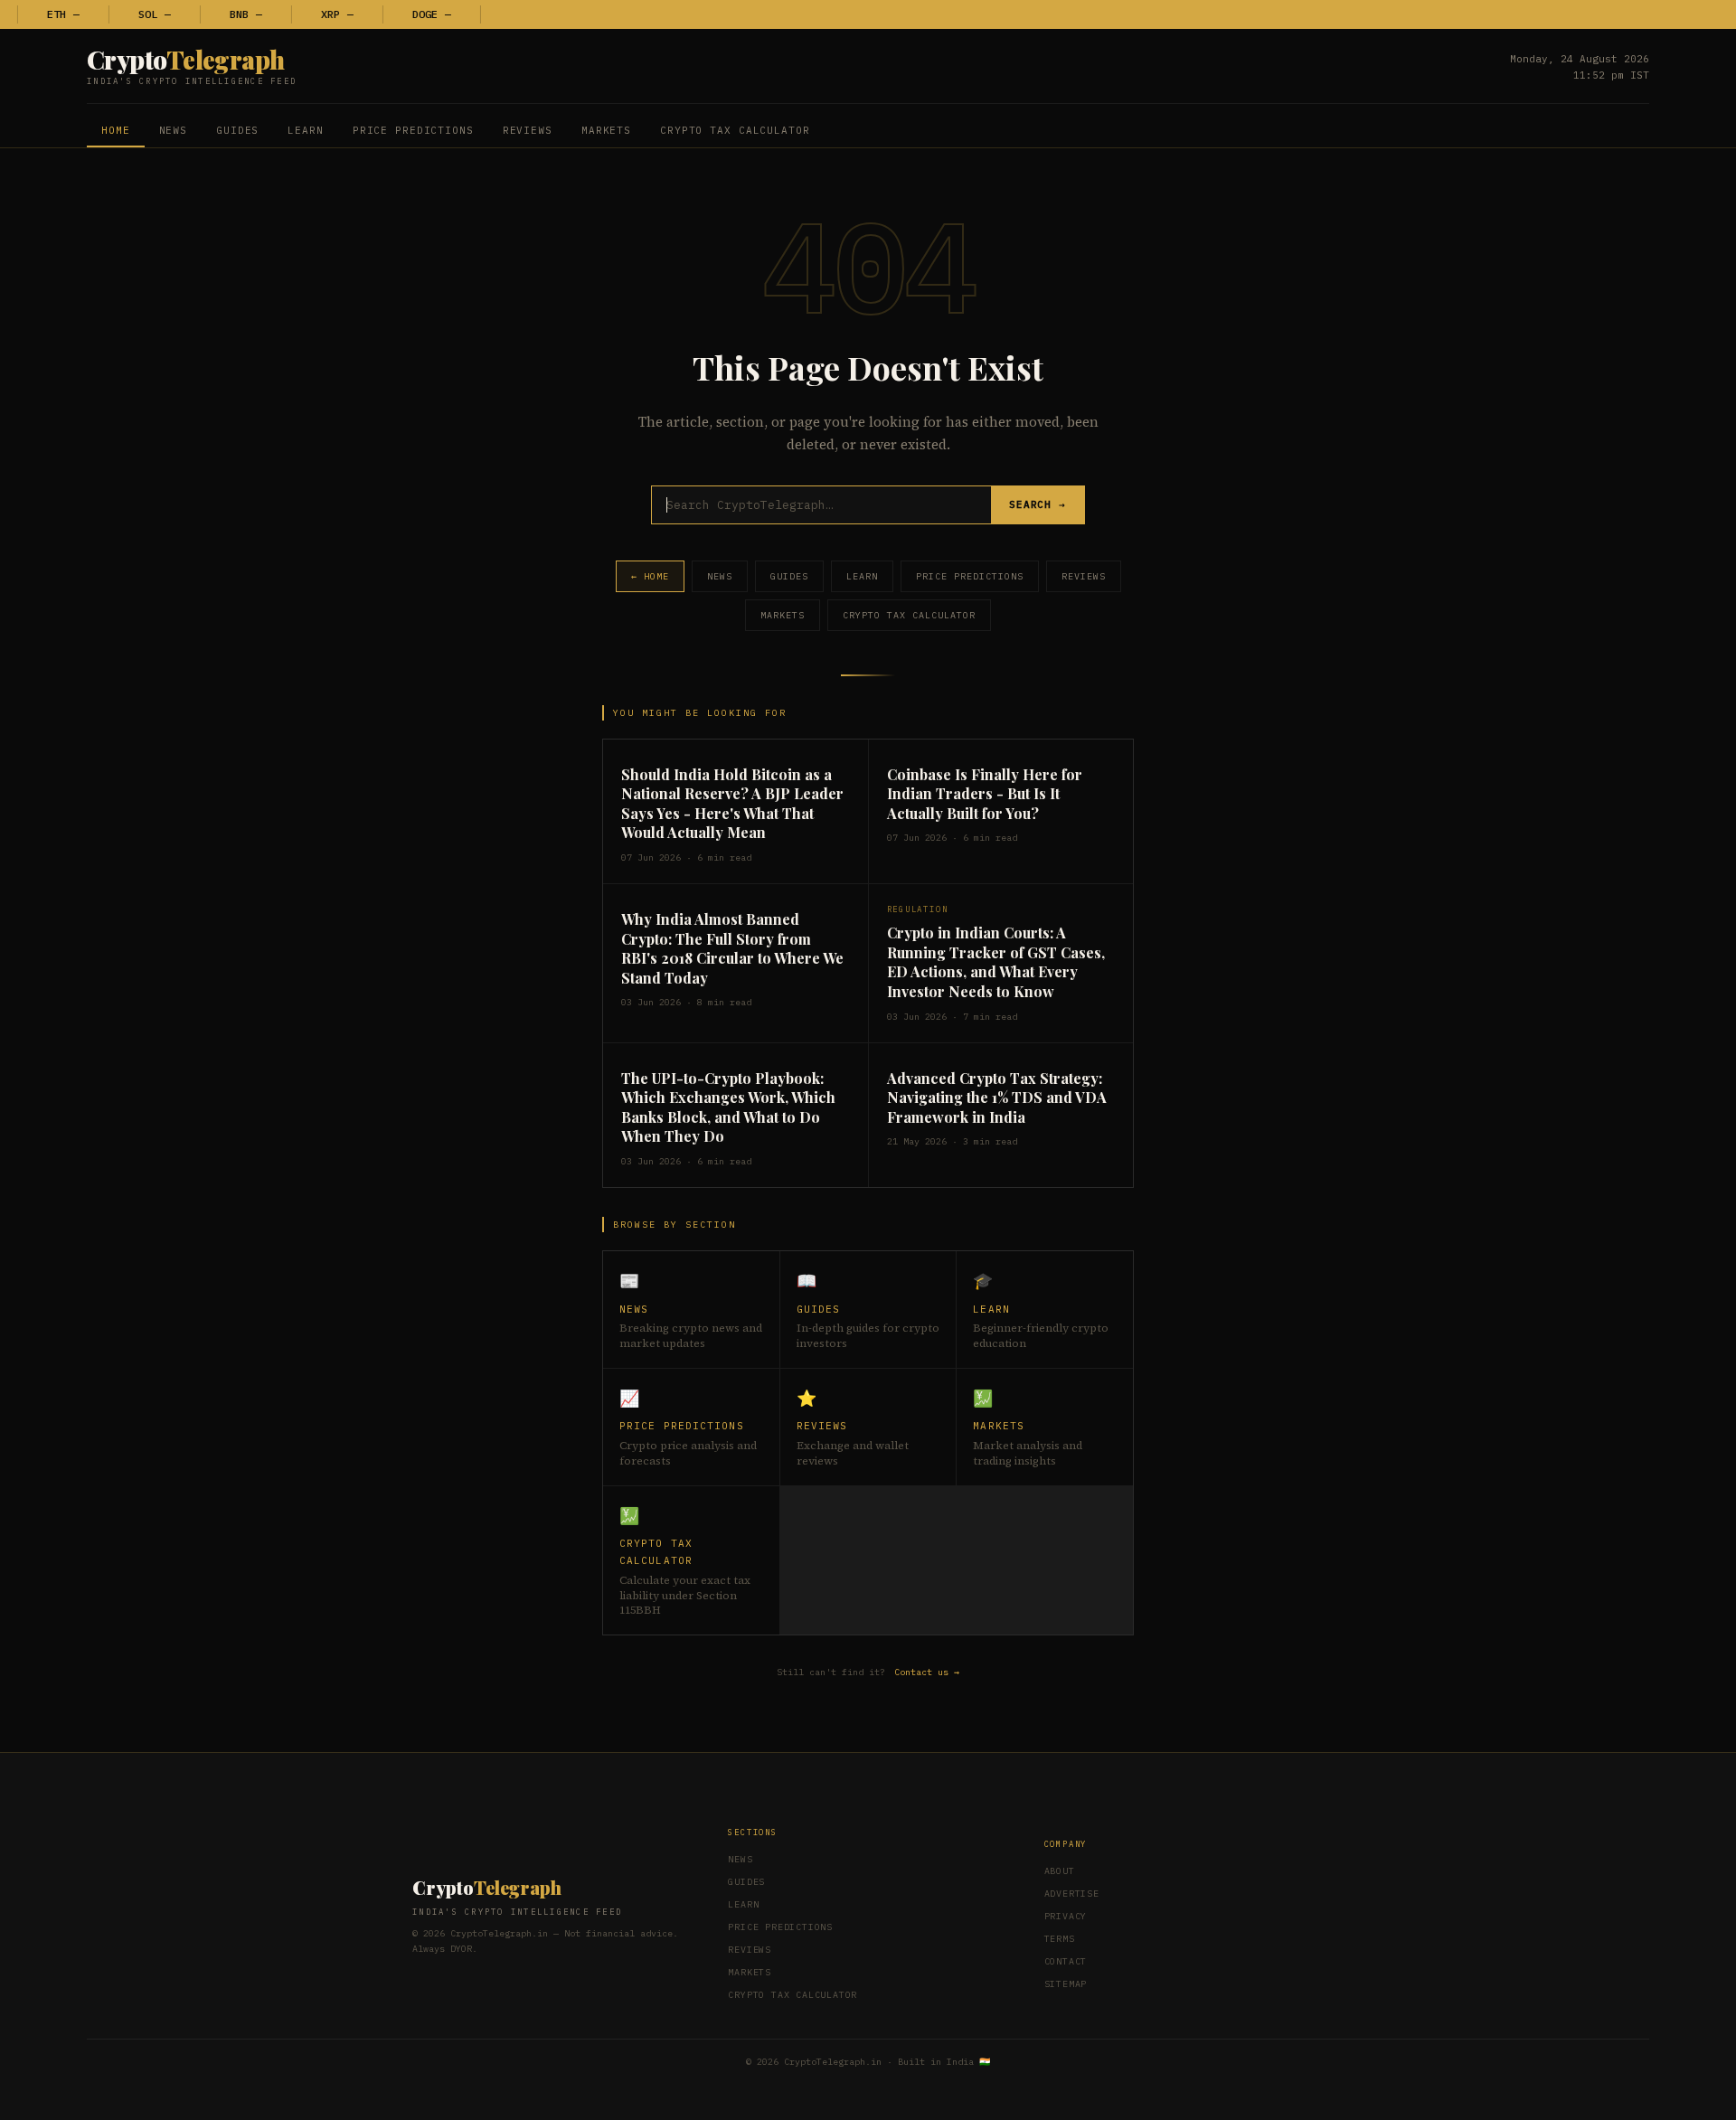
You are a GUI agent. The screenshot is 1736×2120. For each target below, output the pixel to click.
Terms (1060, 1939)
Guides (237, 130)
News (174, 130)
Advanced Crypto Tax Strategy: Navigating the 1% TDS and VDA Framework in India (997, 1098)
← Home (650, 576)
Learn (305, 130)
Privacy (1066, 1916)
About (1060, 1871)
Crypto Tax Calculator (735, 130)
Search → (1038, 504)
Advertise (1072, 1894)
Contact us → (927, 1672)
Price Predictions (413, 130)
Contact (1066, 1961)
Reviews (528, 130)
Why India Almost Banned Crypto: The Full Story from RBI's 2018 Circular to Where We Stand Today (732, 948)
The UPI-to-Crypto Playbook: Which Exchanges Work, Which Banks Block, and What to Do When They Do (728, 1107)
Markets (606, 130)
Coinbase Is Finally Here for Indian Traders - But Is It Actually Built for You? (985, 794)
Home (116, 130)
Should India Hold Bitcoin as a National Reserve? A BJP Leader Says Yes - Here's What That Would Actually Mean (732, 804)
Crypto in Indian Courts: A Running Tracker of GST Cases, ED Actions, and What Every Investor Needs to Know (996, 962)
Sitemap (1066, 1984)
